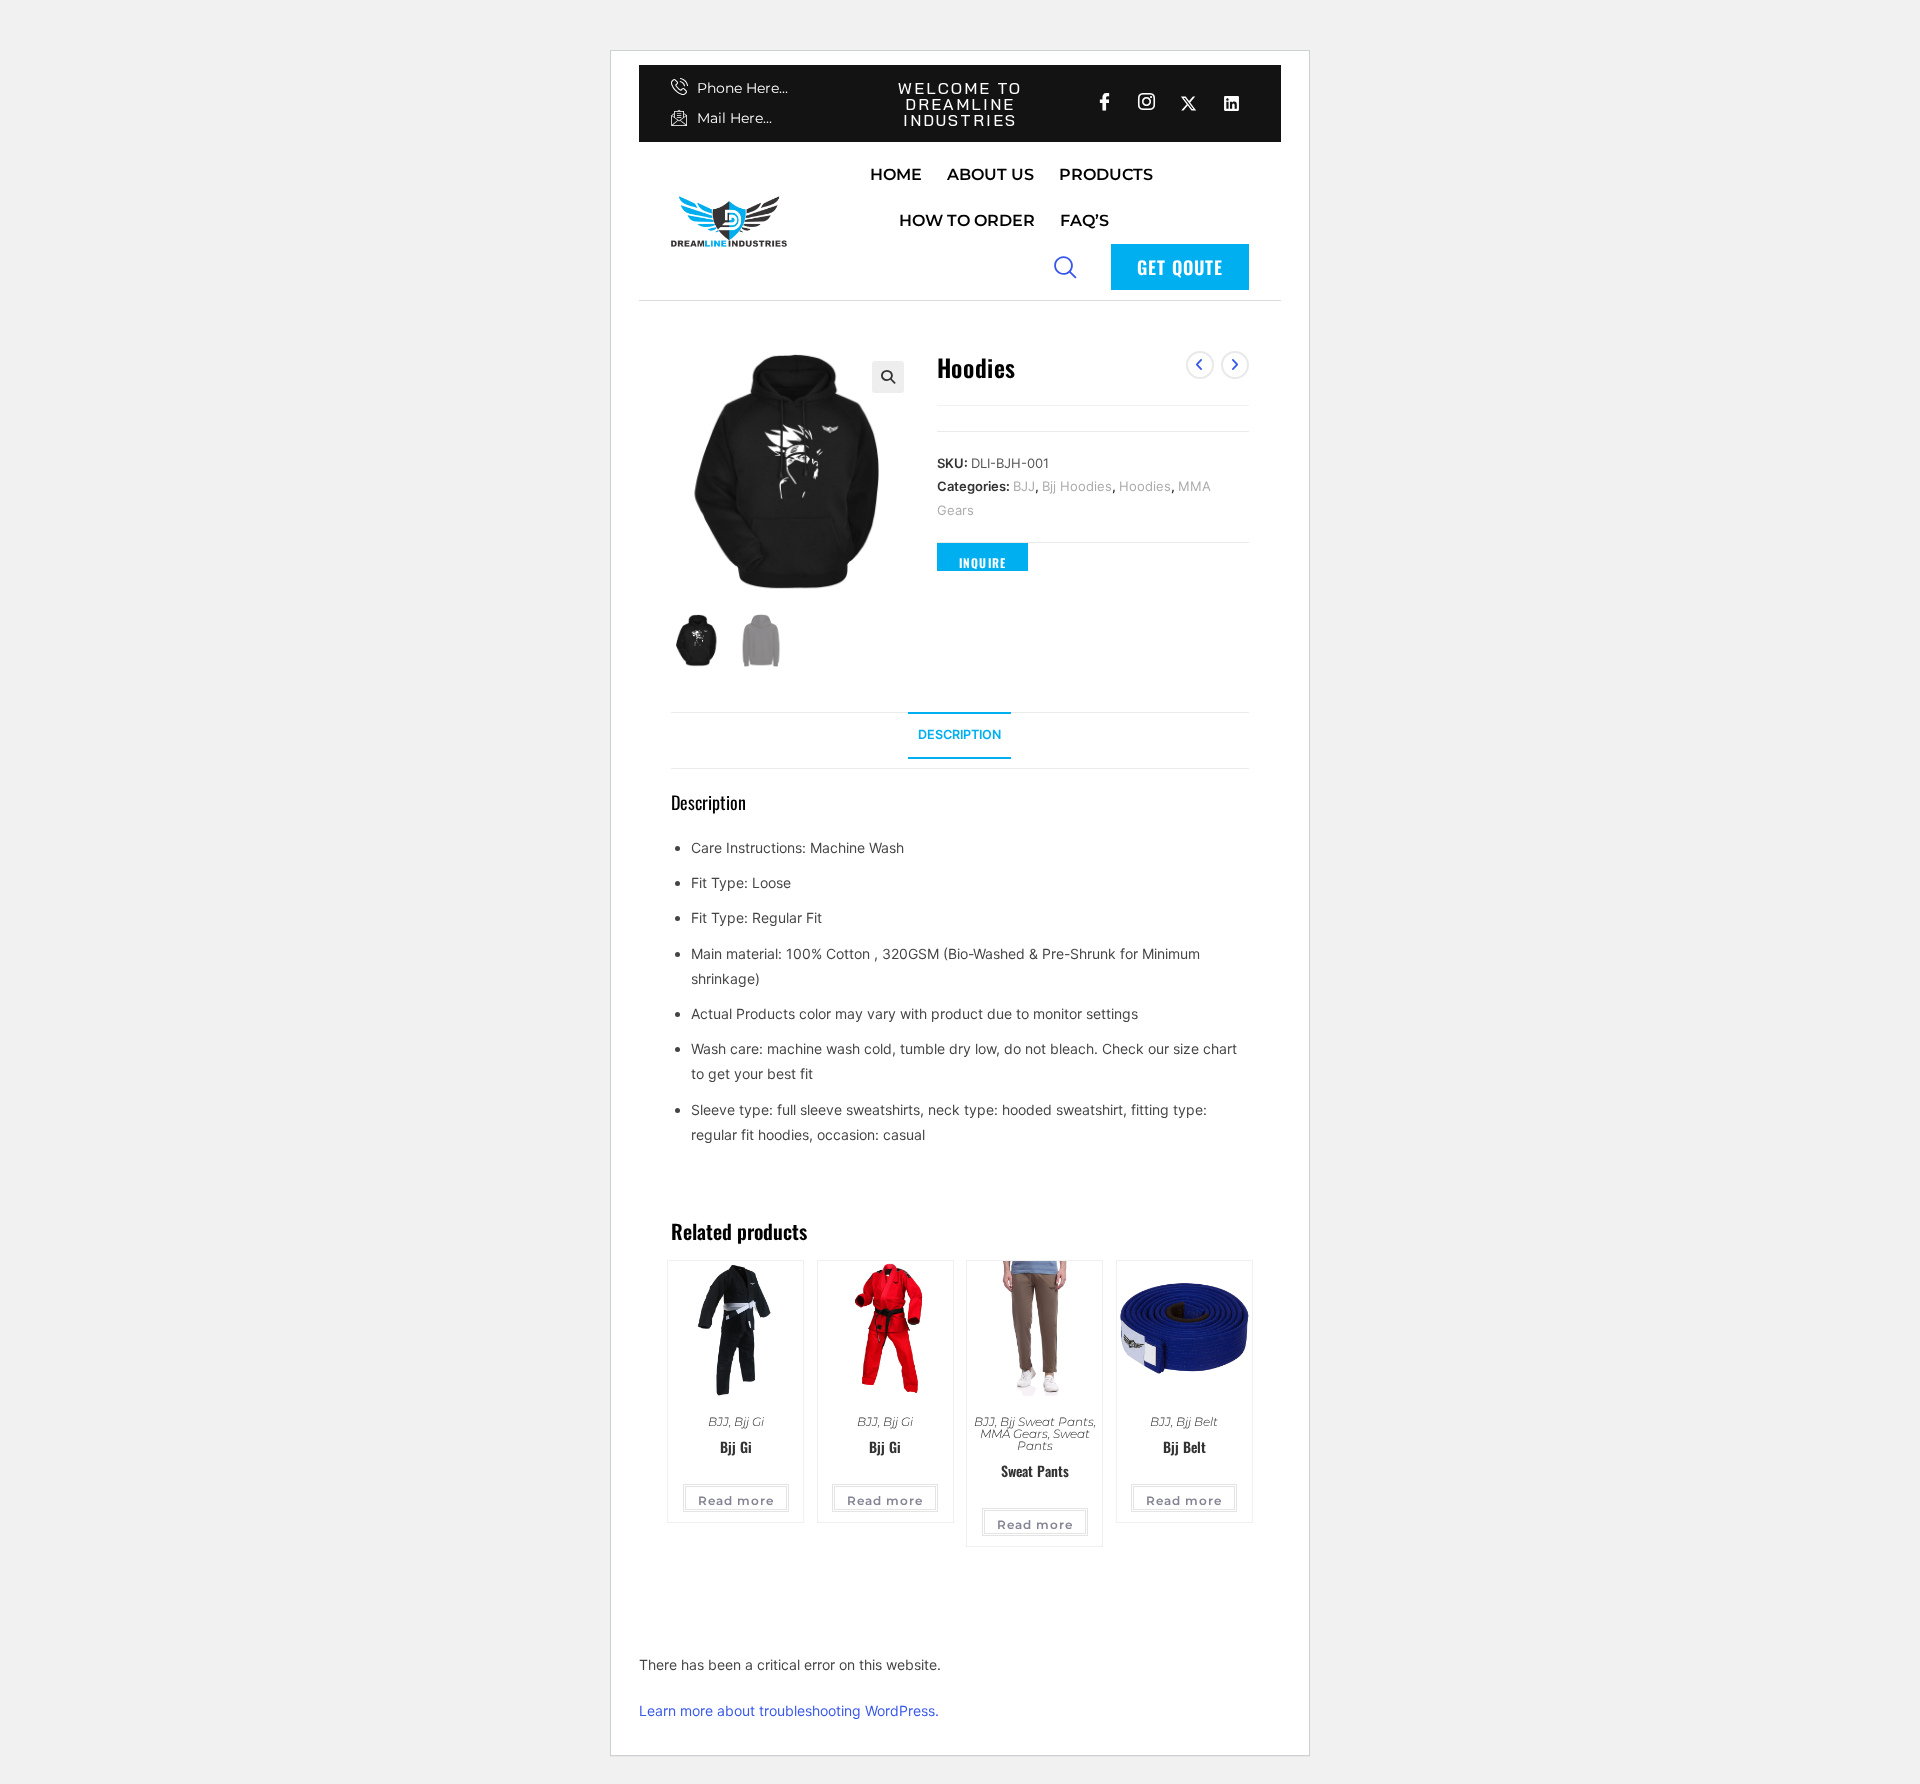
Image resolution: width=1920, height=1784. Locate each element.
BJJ (1024, 486)
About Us (990, 174)
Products (1106, 174)
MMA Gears (1014, 1433)
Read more (736, 1500)
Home (896, 174)
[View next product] (1235, 365)
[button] (888, 377)
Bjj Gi (749, 1421)
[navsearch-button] (1065, 266)
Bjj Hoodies (1077, 486)
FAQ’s (1084, 220)
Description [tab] (959, 734)
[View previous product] (1200, 365)
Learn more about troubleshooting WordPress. (789, 1710)
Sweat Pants (1053, 1439)
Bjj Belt (1197, 1421)
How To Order (967, 220)
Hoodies (1145, 486)
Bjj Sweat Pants (1047, 1421)
